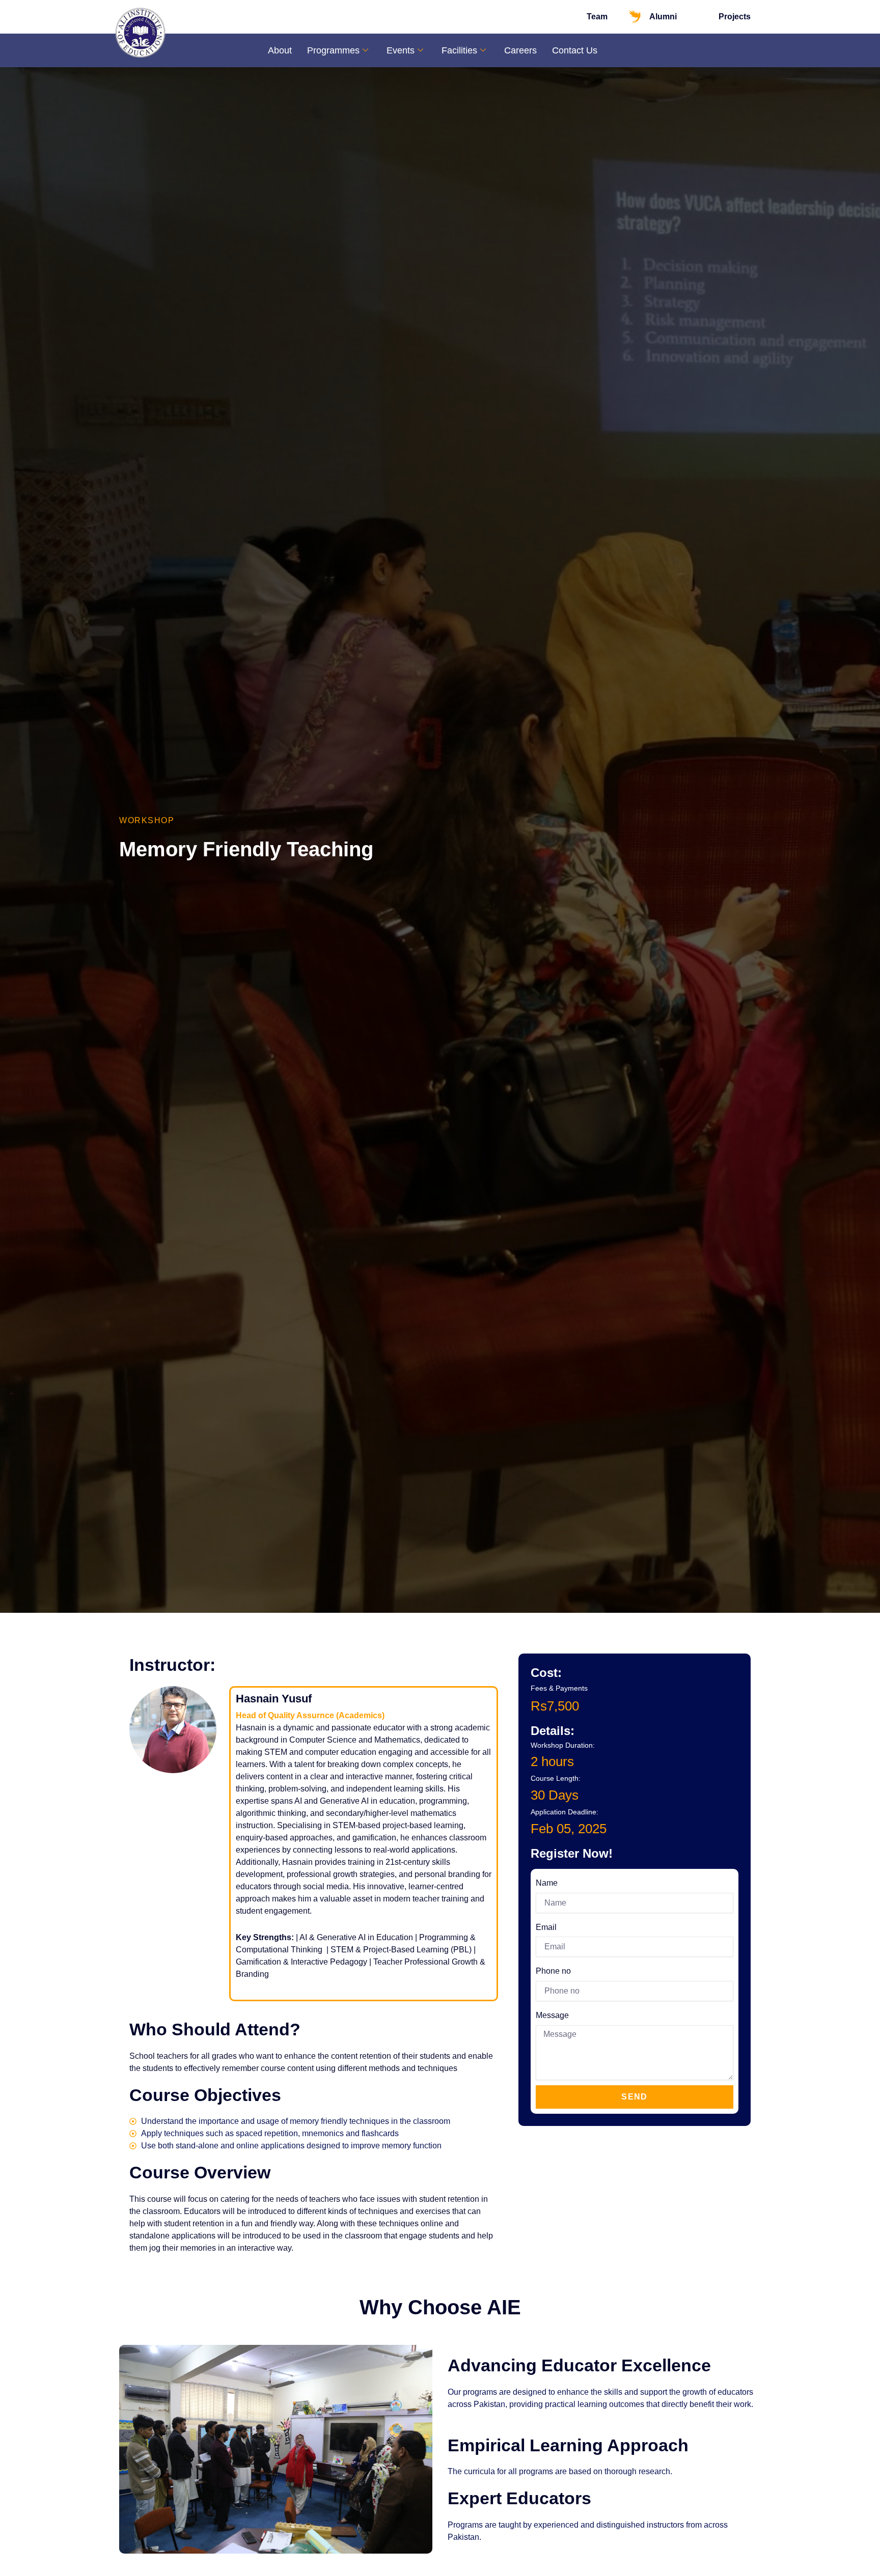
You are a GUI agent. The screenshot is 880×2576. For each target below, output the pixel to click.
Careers (520, 50)
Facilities (459, 50)
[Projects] (704, 17)
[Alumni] (635, 17)
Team (597, 17)
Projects (735, 17)
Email (546, 1927)
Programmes (333, 50)
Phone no (553, 1971)
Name (547, 1883)
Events (401, 50)
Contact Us (575, 50)
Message (552, 2015)
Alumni (663, 17)
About (280, 50)
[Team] (572, 17)
